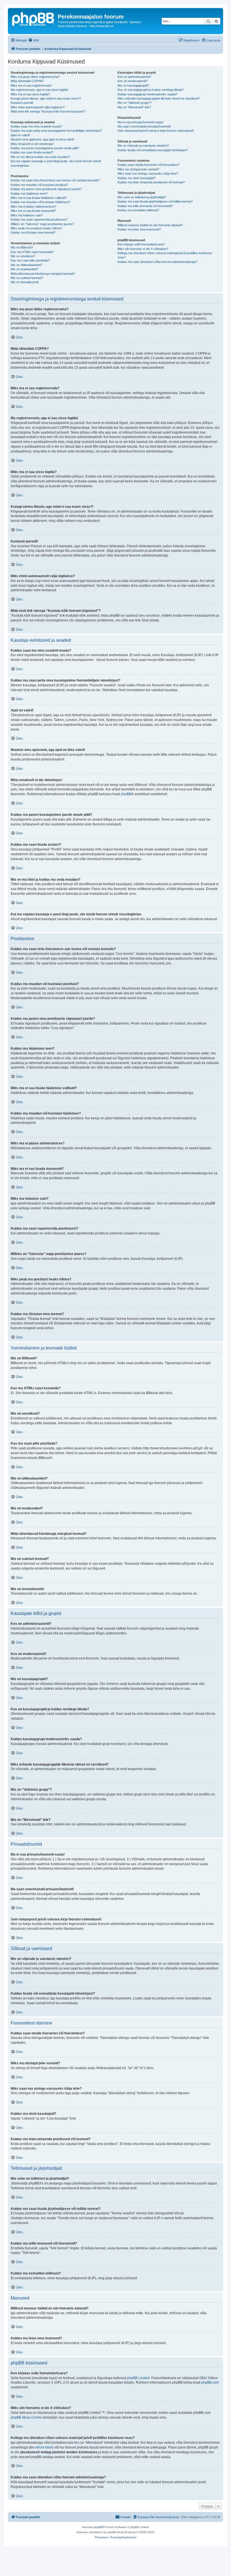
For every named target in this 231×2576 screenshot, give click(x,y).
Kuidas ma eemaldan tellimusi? (138, 210)
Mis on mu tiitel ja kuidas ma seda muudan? (40, 157)
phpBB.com (210, 2382)
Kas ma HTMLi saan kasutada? (32, 252)
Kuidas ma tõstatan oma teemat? (33, 232)
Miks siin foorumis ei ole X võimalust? (143, 249)
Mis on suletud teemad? (27, 278)
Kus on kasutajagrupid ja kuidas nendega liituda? (151, 90)
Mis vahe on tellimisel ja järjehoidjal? (142, 197)
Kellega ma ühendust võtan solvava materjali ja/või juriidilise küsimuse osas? (165, 255)
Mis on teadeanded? (25, 269)
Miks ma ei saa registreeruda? (31, 85)
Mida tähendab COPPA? (27, 81)
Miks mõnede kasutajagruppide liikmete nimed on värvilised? (159, 98)
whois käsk (44, 2447)
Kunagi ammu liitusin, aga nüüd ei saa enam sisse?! (46, 98)
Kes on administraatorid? (134, 77)
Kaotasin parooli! (22, 103)
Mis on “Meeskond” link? (134, 107)
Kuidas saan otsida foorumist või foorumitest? (148, 165)
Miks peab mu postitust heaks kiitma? (36, 228)
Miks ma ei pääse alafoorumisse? (34, 206)
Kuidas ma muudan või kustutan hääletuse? (40, 202)
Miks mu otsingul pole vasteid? (138, 169)
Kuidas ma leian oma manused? (139, 229)
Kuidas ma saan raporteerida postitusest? (39, 219)
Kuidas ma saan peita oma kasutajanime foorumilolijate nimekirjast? (56, 131)
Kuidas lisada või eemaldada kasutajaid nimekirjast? (153, 150)
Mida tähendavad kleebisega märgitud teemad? (43, 274)
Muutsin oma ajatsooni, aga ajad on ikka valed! (42, 139)
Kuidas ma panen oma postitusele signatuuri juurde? (46, 189)
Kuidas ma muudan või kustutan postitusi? (39, 185)
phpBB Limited (138, 2378)
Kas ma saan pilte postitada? (30, 260)
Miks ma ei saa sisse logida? (30, 94)
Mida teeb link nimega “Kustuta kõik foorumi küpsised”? (48, 111)
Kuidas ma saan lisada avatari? (32, 152)
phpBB (126, 794)
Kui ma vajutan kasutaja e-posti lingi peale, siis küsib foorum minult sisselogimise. (56, 163)
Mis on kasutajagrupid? (133, 85)
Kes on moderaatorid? (133, 81)
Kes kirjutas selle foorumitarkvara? (141, 244)
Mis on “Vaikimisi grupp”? (135, 103)
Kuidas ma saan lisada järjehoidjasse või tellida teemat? (155, 201)
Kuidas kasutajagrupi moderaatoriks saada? (147, 94)
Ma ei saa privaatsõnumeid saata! (140, 122)
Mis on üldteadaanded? (26, 265)
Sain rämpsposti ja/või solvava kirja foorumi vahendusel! (156, 131)
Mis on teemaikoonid (25, 282)
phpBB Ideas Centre (26, 2417)
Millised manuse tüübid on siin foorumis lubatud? (150, 225)
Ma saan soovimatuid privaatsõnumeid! (144, 126)
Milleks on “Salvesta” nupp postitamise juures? (42, 224)
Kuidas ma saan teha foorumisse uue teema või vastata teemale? (55, 180)
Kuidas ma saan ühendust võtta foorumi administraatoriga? (157, 262)
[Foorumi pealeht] (34, 18)
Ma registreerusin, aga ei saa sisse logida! (39, 90)
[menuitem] (34, 40)
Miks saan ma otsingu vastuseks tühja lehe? (148, 173)
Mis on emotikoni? (23, 256)
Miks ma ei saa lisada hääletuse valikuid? (39, 198)
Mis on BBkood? (22, 247)
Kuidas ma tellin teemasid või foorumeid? (145, 206)
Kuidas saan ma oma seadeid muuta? (36, 126)
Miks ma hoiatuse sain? (27, 215)
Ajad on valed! (20, 135)
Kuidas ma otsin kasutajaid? (136, 178)
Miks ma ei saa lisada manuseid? (33, 211)
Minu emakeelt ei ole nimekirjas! (32, 144)
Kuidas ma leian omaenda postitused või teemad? (151, 182)
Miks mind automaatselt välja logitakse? (38, 107)
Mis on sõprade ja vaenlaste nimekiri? (143, 146)
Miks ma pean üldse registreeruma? (35, 77)
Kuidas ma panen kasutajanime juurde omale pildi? (45, 148)
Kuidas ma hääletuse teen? (29, 194)
